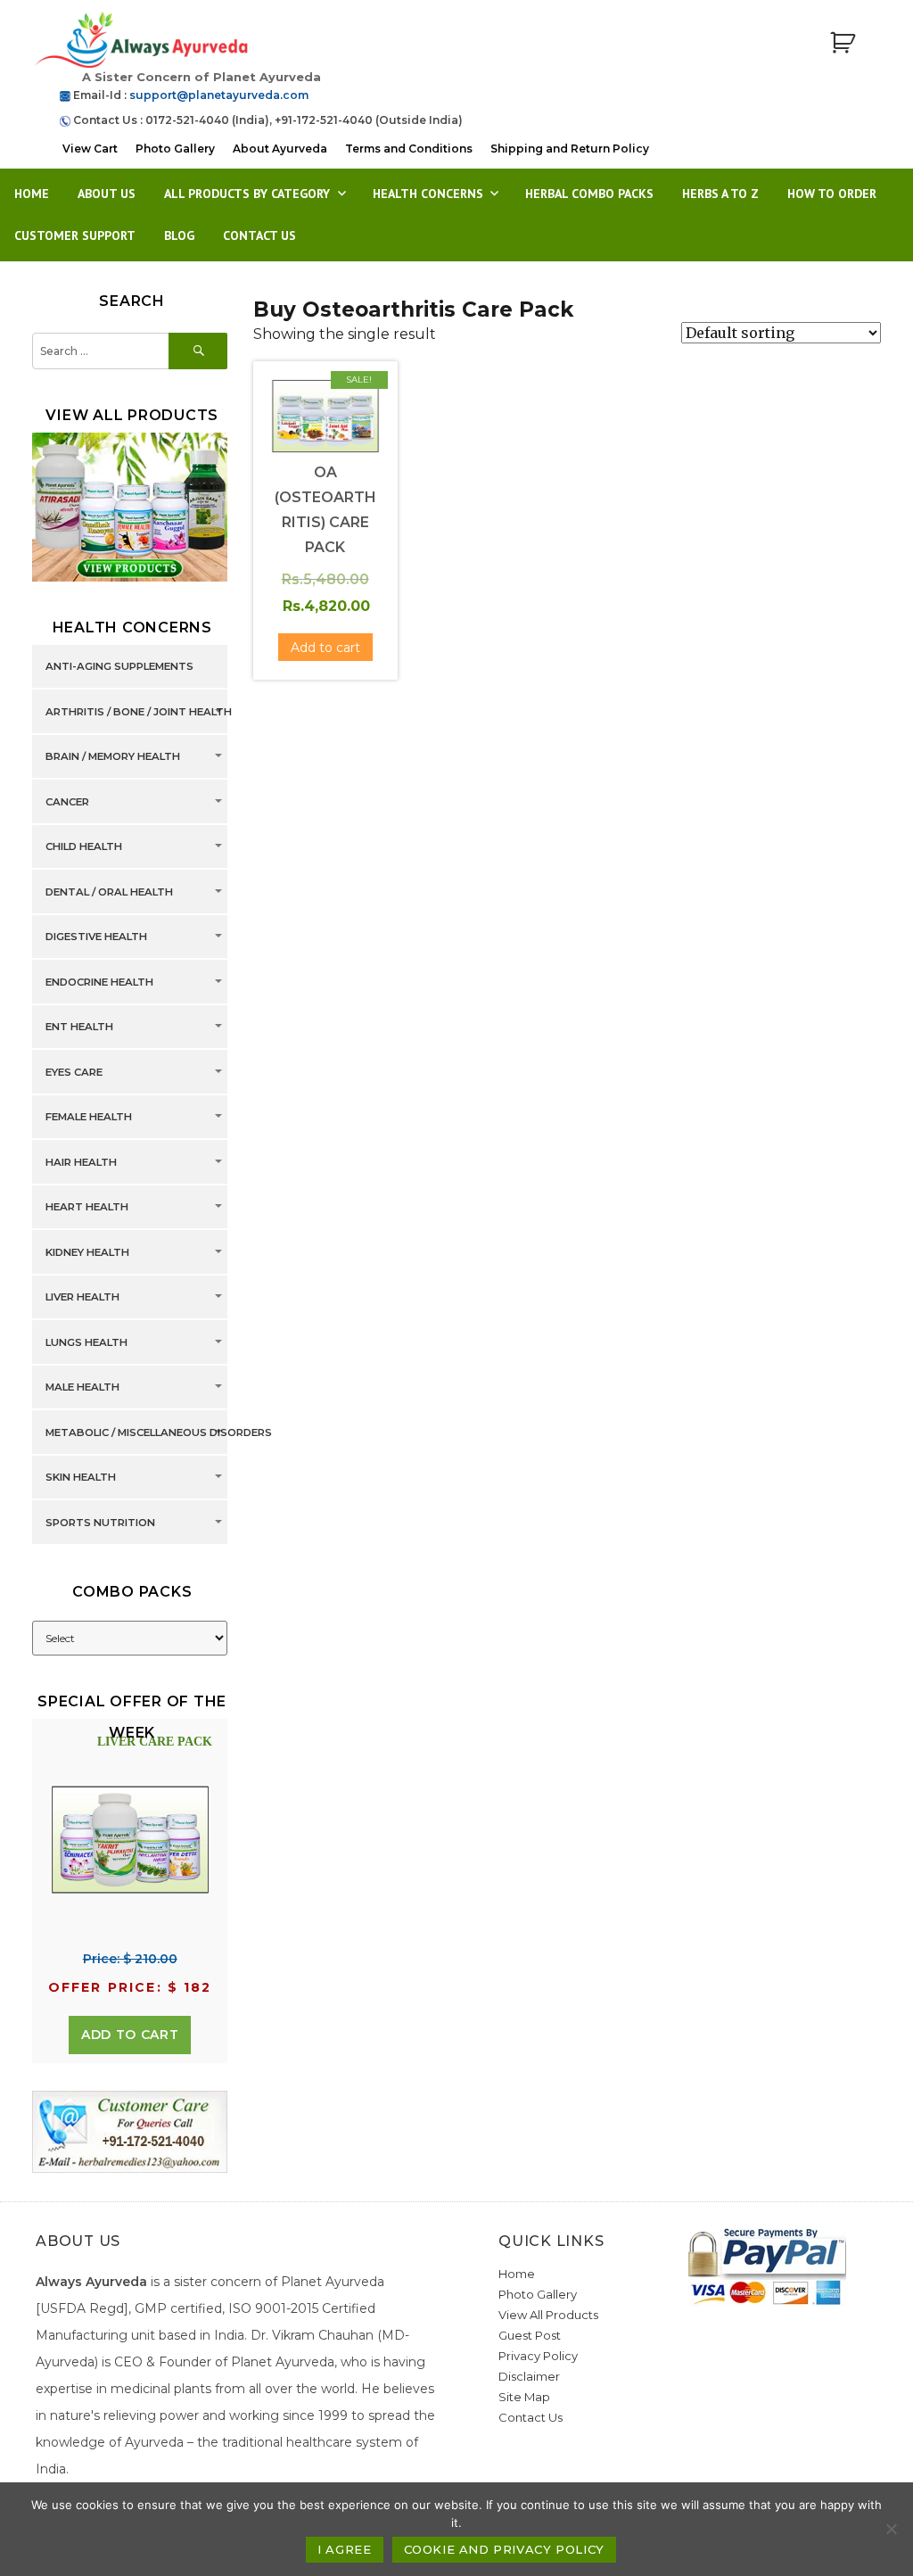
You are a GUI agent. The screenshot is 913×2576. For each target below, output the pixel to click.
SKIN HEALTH (81, 1478)
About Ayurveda (280, 149)
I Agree (344, 2549)
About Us (107, 194)
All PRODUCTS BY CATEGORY (247, 194)
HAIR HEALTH (81, 1162)
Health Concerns (428, 194)
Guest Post (530, 2335)
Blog (179, 235)
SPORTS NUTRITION (100, 1523)
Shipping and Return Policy (570, 149)
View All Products (548, 2315)
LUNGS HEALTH (86, 1342)
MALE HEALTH (82, 1388)
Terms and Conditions (409, 149)
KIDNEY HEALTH (87, 1252)
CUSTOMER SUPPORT (75, 235)
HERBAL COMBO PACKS (589, 194)
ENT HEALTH (79, 1028)
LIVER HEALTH (82, 1298)
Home (32, 194)
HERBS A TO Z (720, 194)
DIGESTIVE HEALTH (96, 937)
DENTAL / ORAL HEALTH (109, 892)
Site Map (524, 2397)
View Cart (90, 149)
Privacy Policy (538, 2356)
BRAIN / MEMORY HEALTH (113, 757)
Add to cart (130, 2035)
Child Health (84, 847)
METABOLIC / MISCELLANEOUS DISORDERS (159, 1432)
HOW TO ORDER (832, 194)
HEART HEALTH (87, 1208)
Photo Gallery (175, 149)
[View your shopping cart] (843, 43)
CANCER (67, 802)
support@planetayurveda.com (219, 95)
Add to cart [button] (325, 648)
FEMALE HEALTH (89, 1118)
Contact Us (259, 235)
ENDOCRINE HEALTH (99, 982)
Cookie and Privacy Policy (504, 2549)
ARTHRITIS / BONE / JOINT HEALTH (139, 712)
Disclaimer (529, 2376)
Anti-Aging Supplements (119, 667)
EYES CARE (74, 1072)
